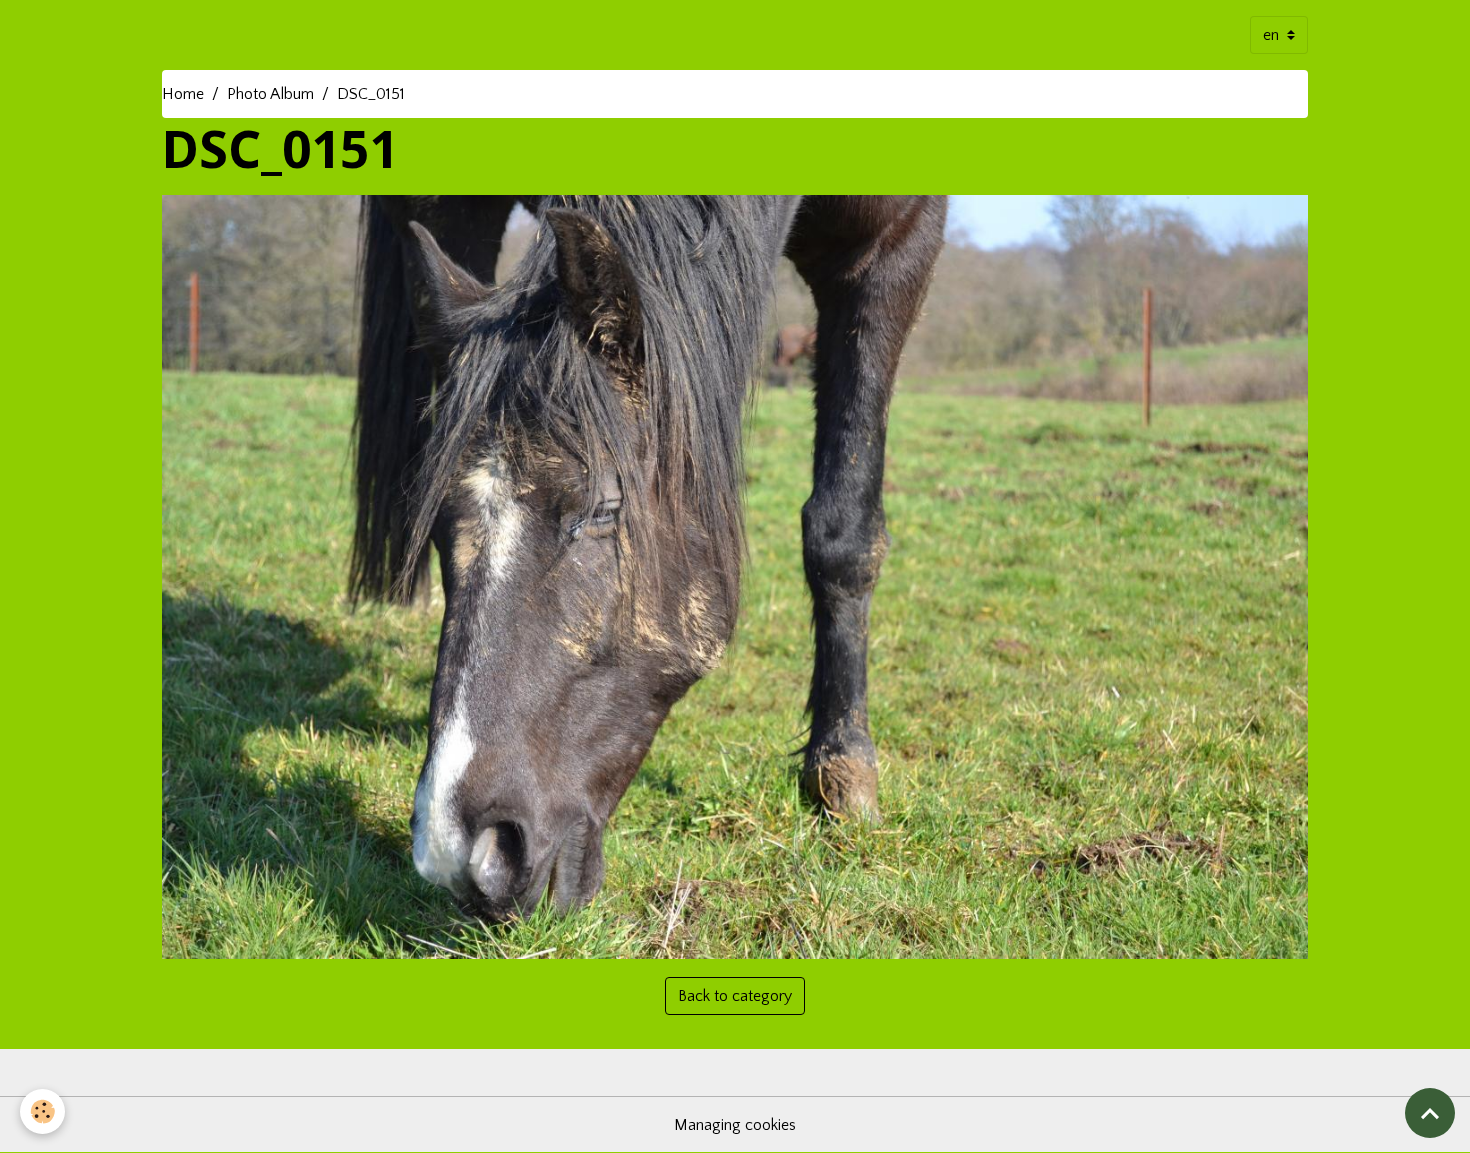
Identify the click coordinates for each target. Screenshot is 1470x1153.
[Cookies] (42, 1111)
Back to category (735, 996)
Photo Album (270, 94)
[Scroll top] (1430, 1113)
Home (183, 94)
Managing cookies (735, 1125)
